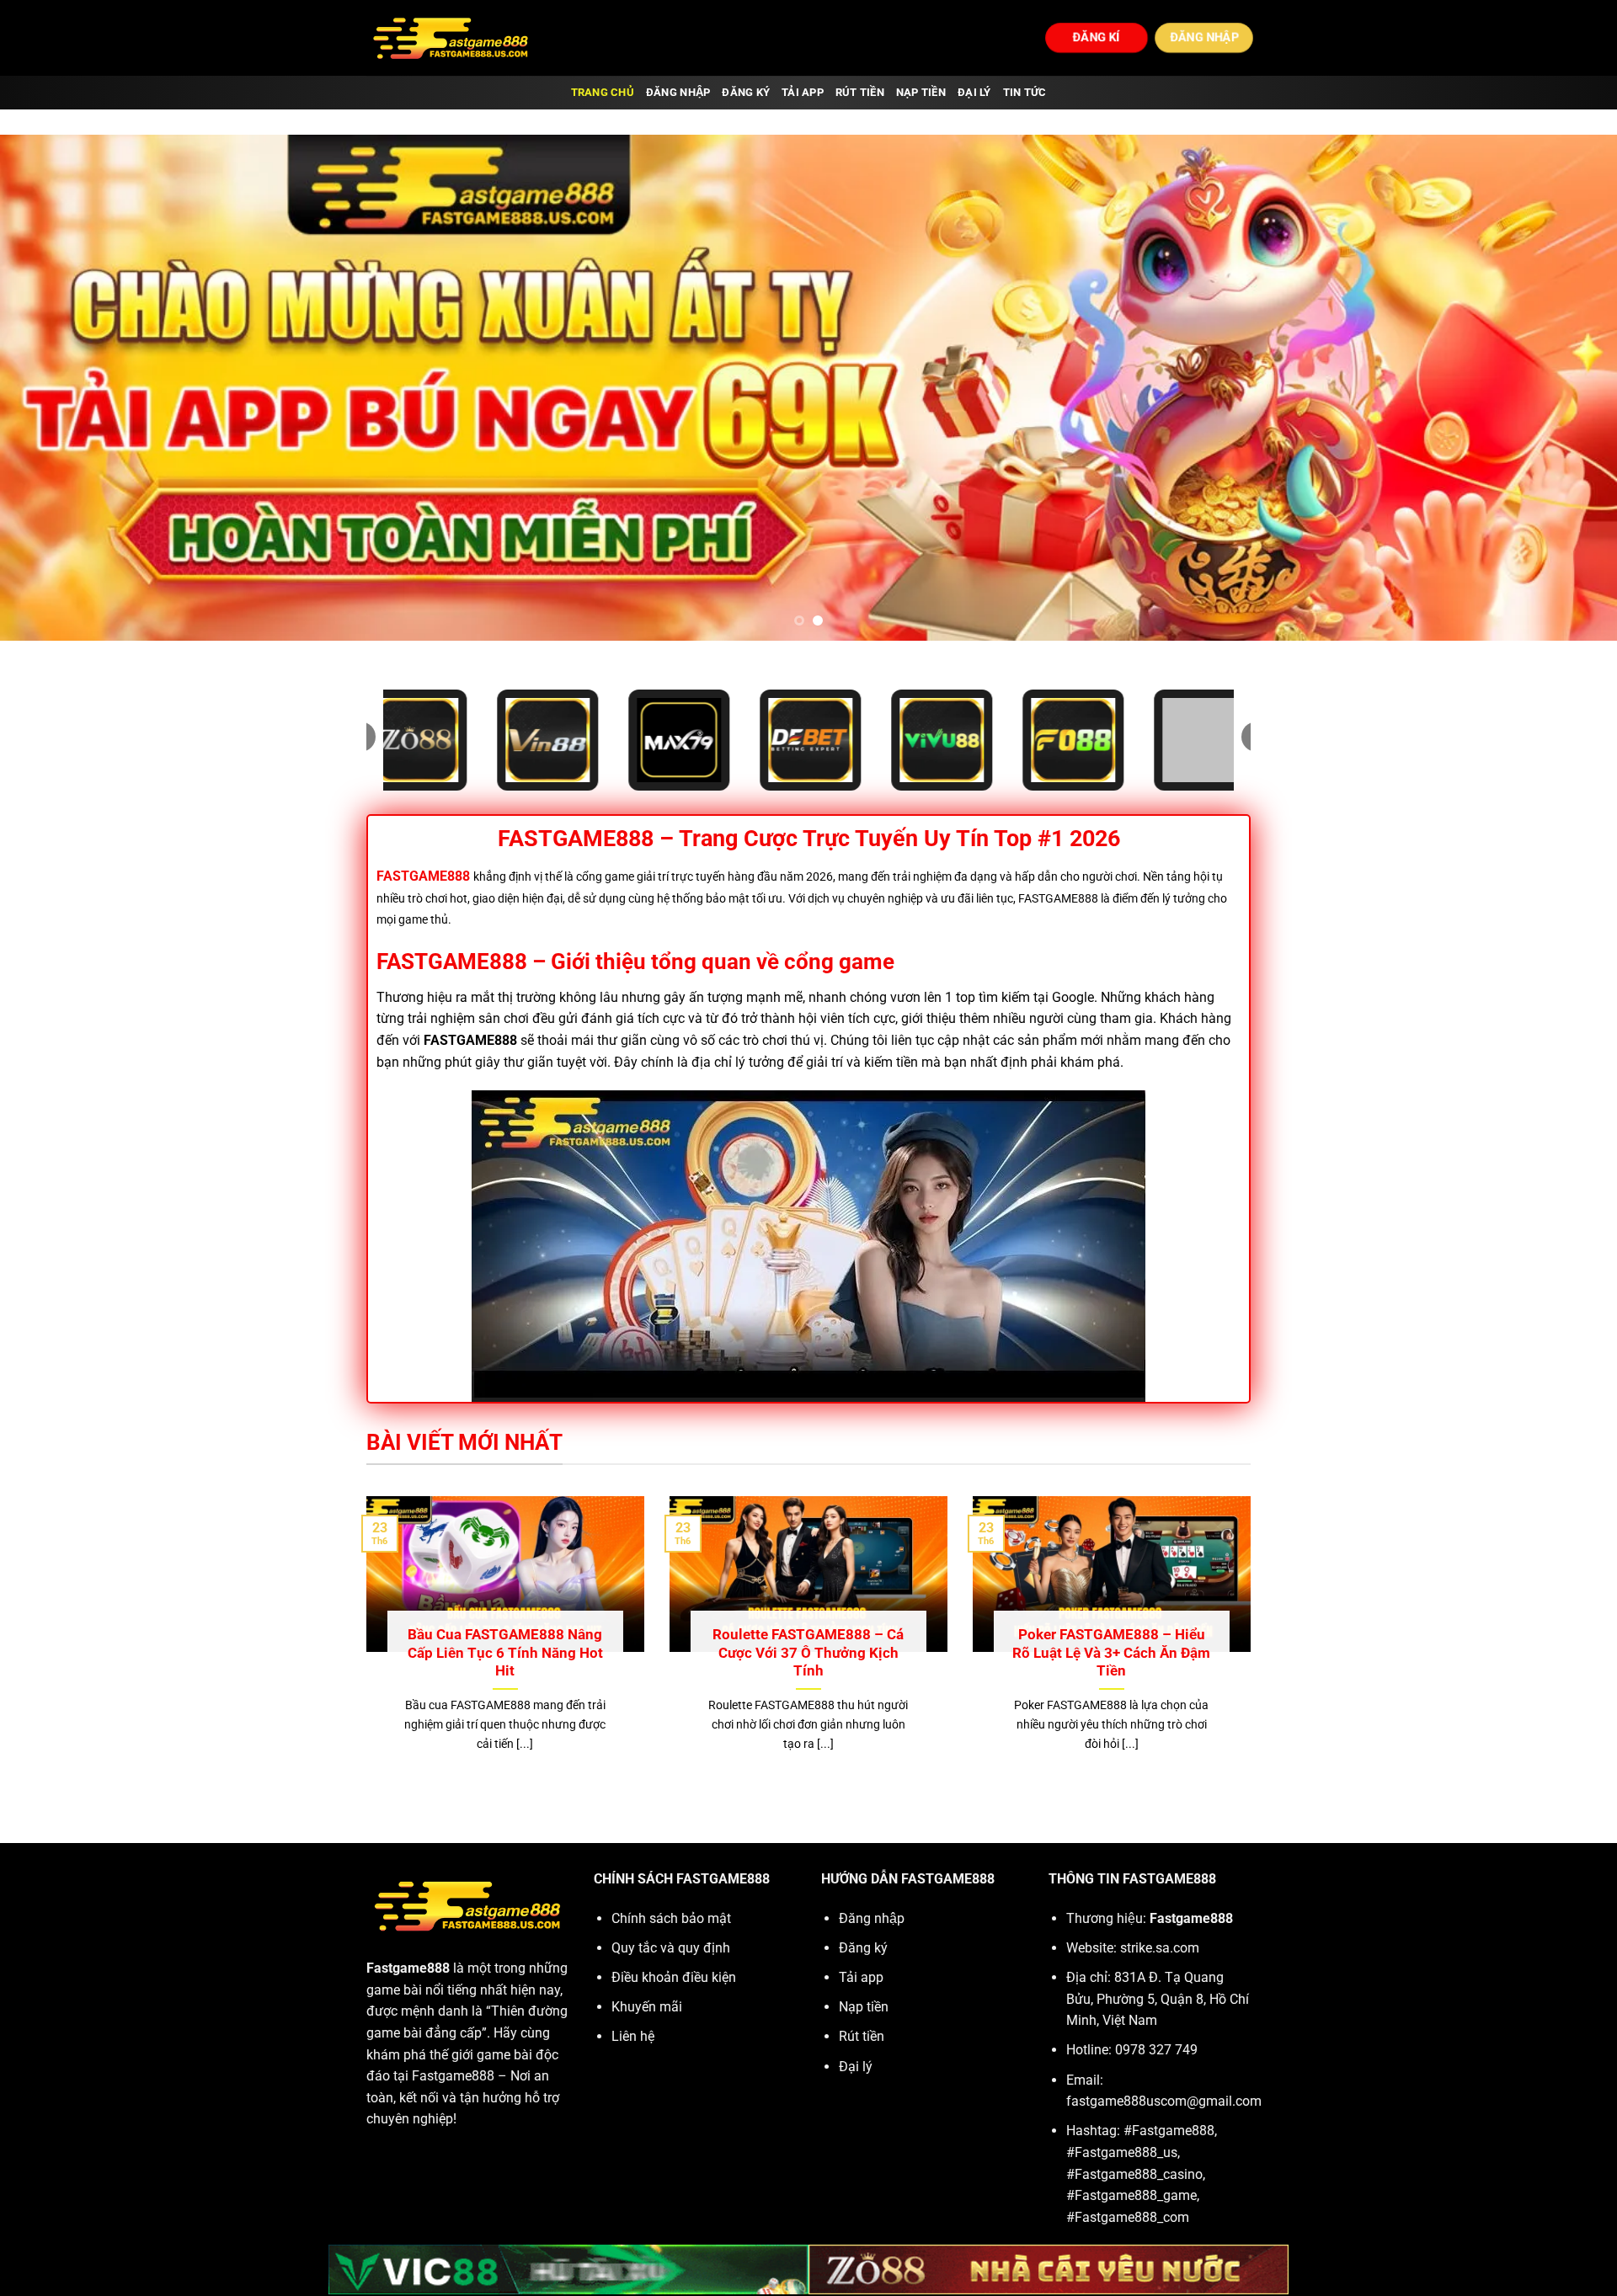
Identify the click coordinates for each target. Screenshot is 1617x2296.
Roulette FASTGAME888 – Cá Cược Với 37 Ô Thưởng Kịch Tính (808, 1653)
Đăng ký (746, 92)
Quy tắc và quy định (671, 1948)
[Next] (1563, 388)
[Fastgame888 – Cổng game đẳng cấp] (451, 38)
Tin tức (1025, 92)
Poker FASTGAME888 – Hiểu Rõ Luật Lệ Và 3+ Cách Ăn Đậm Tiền (1111, 1653)
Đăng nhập (678, 92)
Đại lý (974, 92)
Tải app (803, 92)
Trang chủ (603, 92)
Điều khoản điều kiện (674, 1977)
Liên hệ (633, 2036)
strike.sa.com (1160, 1948)
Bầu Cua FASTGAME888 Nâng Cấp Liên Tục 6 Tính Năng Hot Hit (505, 1653)
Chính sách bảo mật (671, 1918)
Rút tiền (860, 92)
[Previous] (54, 388)
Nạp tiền (921, 92)
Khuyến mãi (647, 2007)
